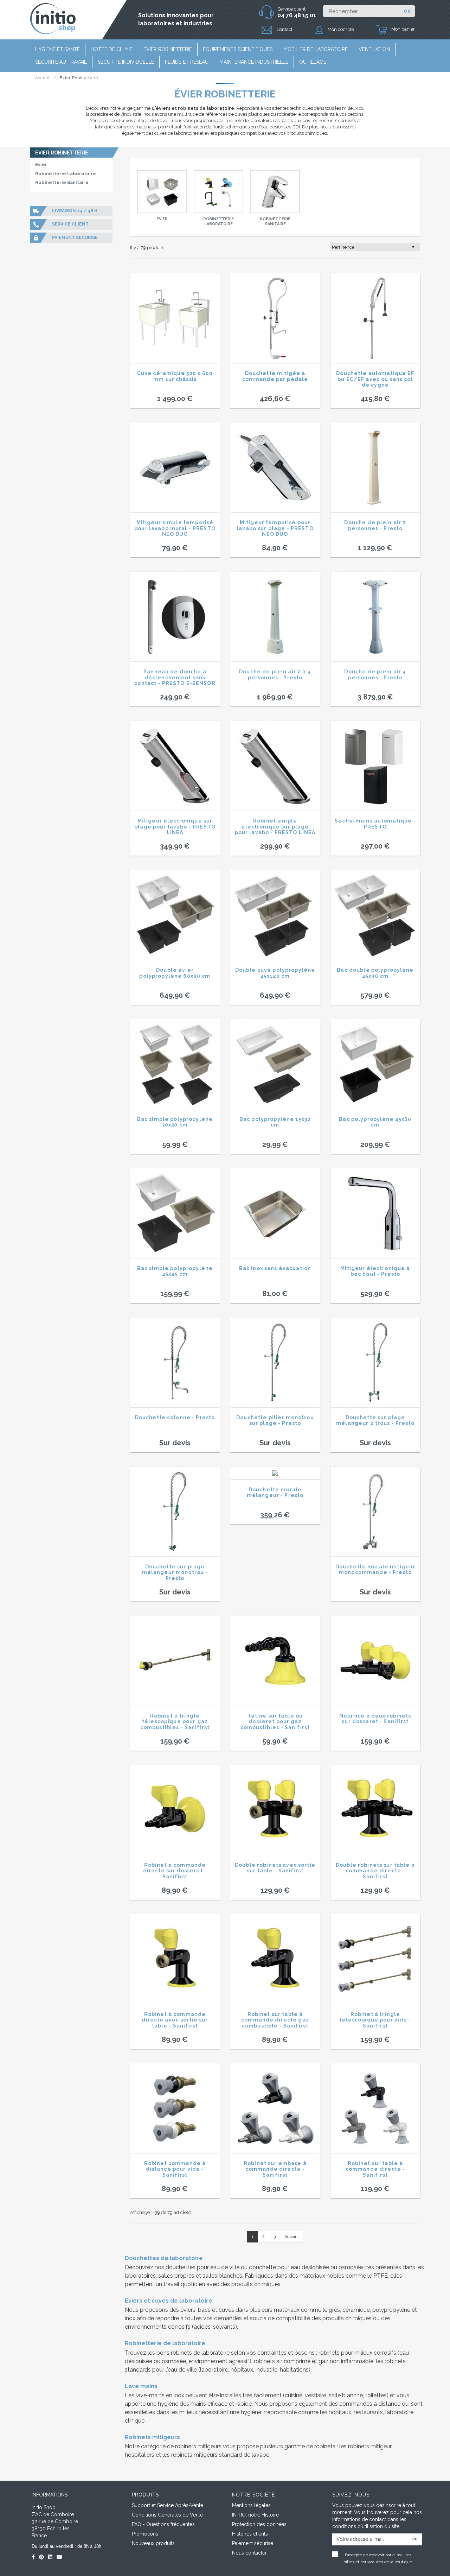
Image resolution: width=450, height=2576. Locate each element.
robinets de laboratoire (200, 2353)
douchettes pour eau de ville (202, 2267)
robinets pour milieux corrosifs (357, 2353)
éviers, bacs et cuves (207, 2310)
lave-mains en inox (160, 2395)
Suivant (292, 2236)
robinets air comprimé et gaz (291, 2361)
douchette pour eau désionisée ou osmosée (306, 2267)
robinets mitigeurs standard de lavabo (220, 2455)
